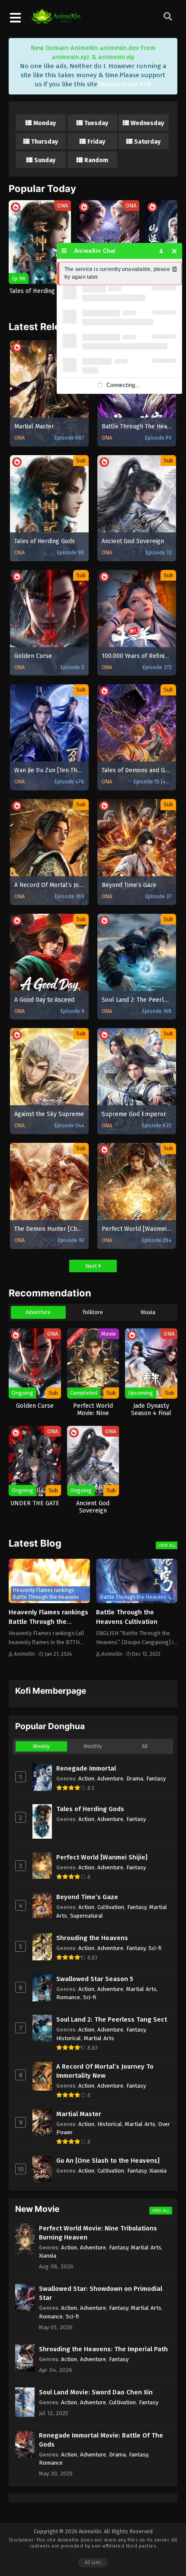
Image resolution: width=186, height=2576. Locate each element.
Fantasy (156, 1779)
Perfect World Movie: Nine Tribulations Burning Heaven (98, 2233)
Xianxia (158, 2171)
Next (92, 1266)
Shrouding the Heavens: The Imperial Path (103, 2349)
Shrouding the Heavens (92, 1938)
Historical (69, 2038)
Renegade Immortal (86, 1768)
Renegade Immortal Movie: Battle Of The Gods (101, 2440)
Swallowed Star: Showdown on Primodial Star (101, 2293)
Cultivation (111, 1907)
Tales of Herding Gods (90, 1809)
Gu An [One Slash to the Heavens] (108, 2161)
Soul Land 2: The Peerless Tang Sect (112, 2019)
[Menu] (64, 251)
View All (167, 1545)
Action (86, 1779)
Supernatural (87, 1916)
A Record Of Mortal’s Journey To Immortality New (105, 2071)
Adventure (38, 1312)
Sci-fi (155, 1948)
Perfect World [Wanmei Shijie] (102, 1857)
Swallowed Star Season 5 (95, 1979)
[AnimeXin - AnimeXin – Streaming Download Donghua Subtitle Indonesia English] (56, 19)
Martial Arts (141, 1989)
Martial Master (79, 2114)
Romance (68, 1997)
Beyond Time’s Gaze (87, 1897)
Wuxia (148, 1312)
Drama (135, 1779)
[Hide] (175, 251)
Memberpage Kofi (125, 84)
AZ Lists (93, 2562)
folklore (93, 1312)
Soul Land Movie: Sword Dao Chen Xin (96, 2392)
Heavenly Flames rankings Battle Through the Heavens (48, 1622)
